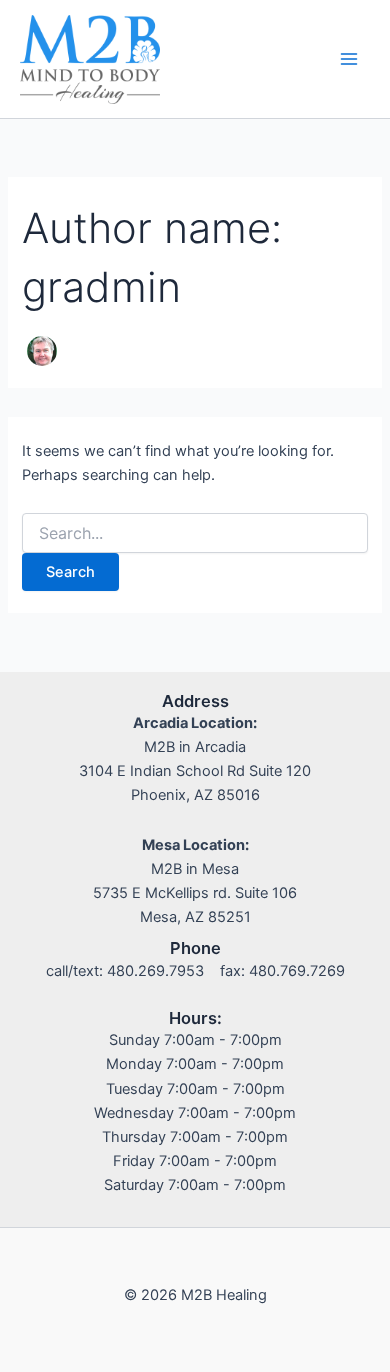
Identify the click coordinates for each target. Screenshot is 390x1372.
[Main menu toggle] (349, 59)
